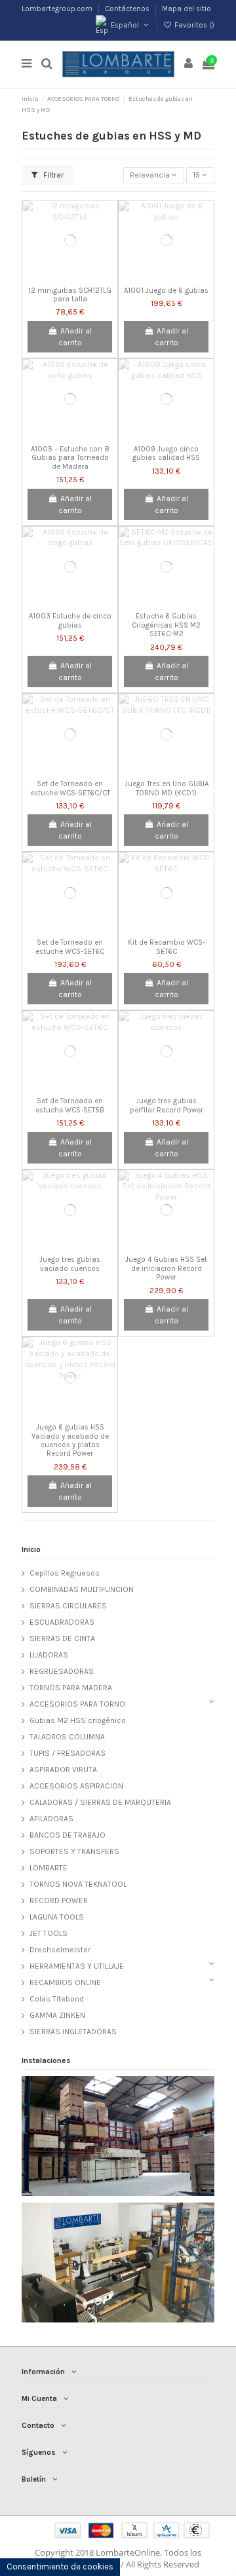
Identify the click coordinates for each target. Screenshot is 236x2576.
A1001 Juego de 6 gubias (166, 291)
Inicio (31, 1549)
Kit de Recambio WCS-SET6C (167, 947)
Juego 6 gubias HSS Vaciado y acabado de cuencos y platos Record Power (70, 1440)
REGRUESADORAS (62, 1671)
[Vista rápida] (85, 277)
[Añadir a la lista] (54, 277)
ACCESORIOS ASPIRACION (76, 1786)
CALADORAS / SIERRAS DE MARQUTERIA (100, 1802)
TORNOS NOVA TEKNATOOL (78, 1884)
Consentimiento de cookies (60, 2567)
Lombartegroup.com (58, 9)
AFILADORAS (51, 1819)
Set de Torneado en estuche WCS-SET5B (70, 1105)
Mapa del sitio (187, 9)
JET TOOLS (49, 1933)
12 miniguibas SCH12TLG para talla (70, 295)
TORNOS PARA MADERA (71, 1688)
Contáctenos (128, 9)
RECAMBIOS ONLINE (65, 1982)
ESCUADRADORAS (62, 1622)
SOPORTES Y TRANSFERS (74, 1851)
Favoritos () (193, 25)
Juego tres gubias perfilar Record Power (167, 1105)
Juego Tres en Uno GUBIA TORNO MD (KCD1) (167, 788)
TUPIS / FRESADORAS (68, 1753)
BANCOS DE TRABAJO (68, 1835)
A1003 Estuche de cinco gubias (70, 620)
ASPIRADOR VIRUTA (63, 1770)
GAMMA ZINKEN (57, 2015)
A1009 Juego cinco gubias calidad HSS (166, 453)
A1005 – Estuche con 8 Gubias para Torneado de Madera (70, 458)
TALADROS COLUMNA (67, 1737)
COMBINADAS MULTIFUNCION (82, 1589)
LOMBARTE (49, 1868)
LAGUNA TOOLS (57, 1917)
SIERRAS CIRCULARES (68, 1606)
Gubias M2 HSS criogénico (78, 1720)
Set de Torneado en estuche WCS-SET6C (70, 947)
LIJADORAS (49, 1655)
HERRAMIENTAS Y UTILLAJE (77, 1966)
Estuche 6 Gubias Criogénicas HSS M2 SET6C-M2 (166, 625)
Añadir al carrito (75, 337)
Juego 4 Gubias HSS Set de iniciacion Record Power (166, 1268)
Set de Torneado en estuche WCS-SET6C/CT (70, 788)
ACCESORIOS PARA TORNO (77, 1704)
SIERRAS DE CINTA (62, 1638)
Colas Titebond (57, 1999)
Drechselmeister (60, 1950)
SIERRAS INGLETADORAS (73, 2032)
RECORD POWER (59, 1901)
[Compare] (70, 277)
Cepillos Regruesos (65, 1573)
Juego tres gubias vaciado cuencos (70, 1264)
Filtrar (52, 175)
